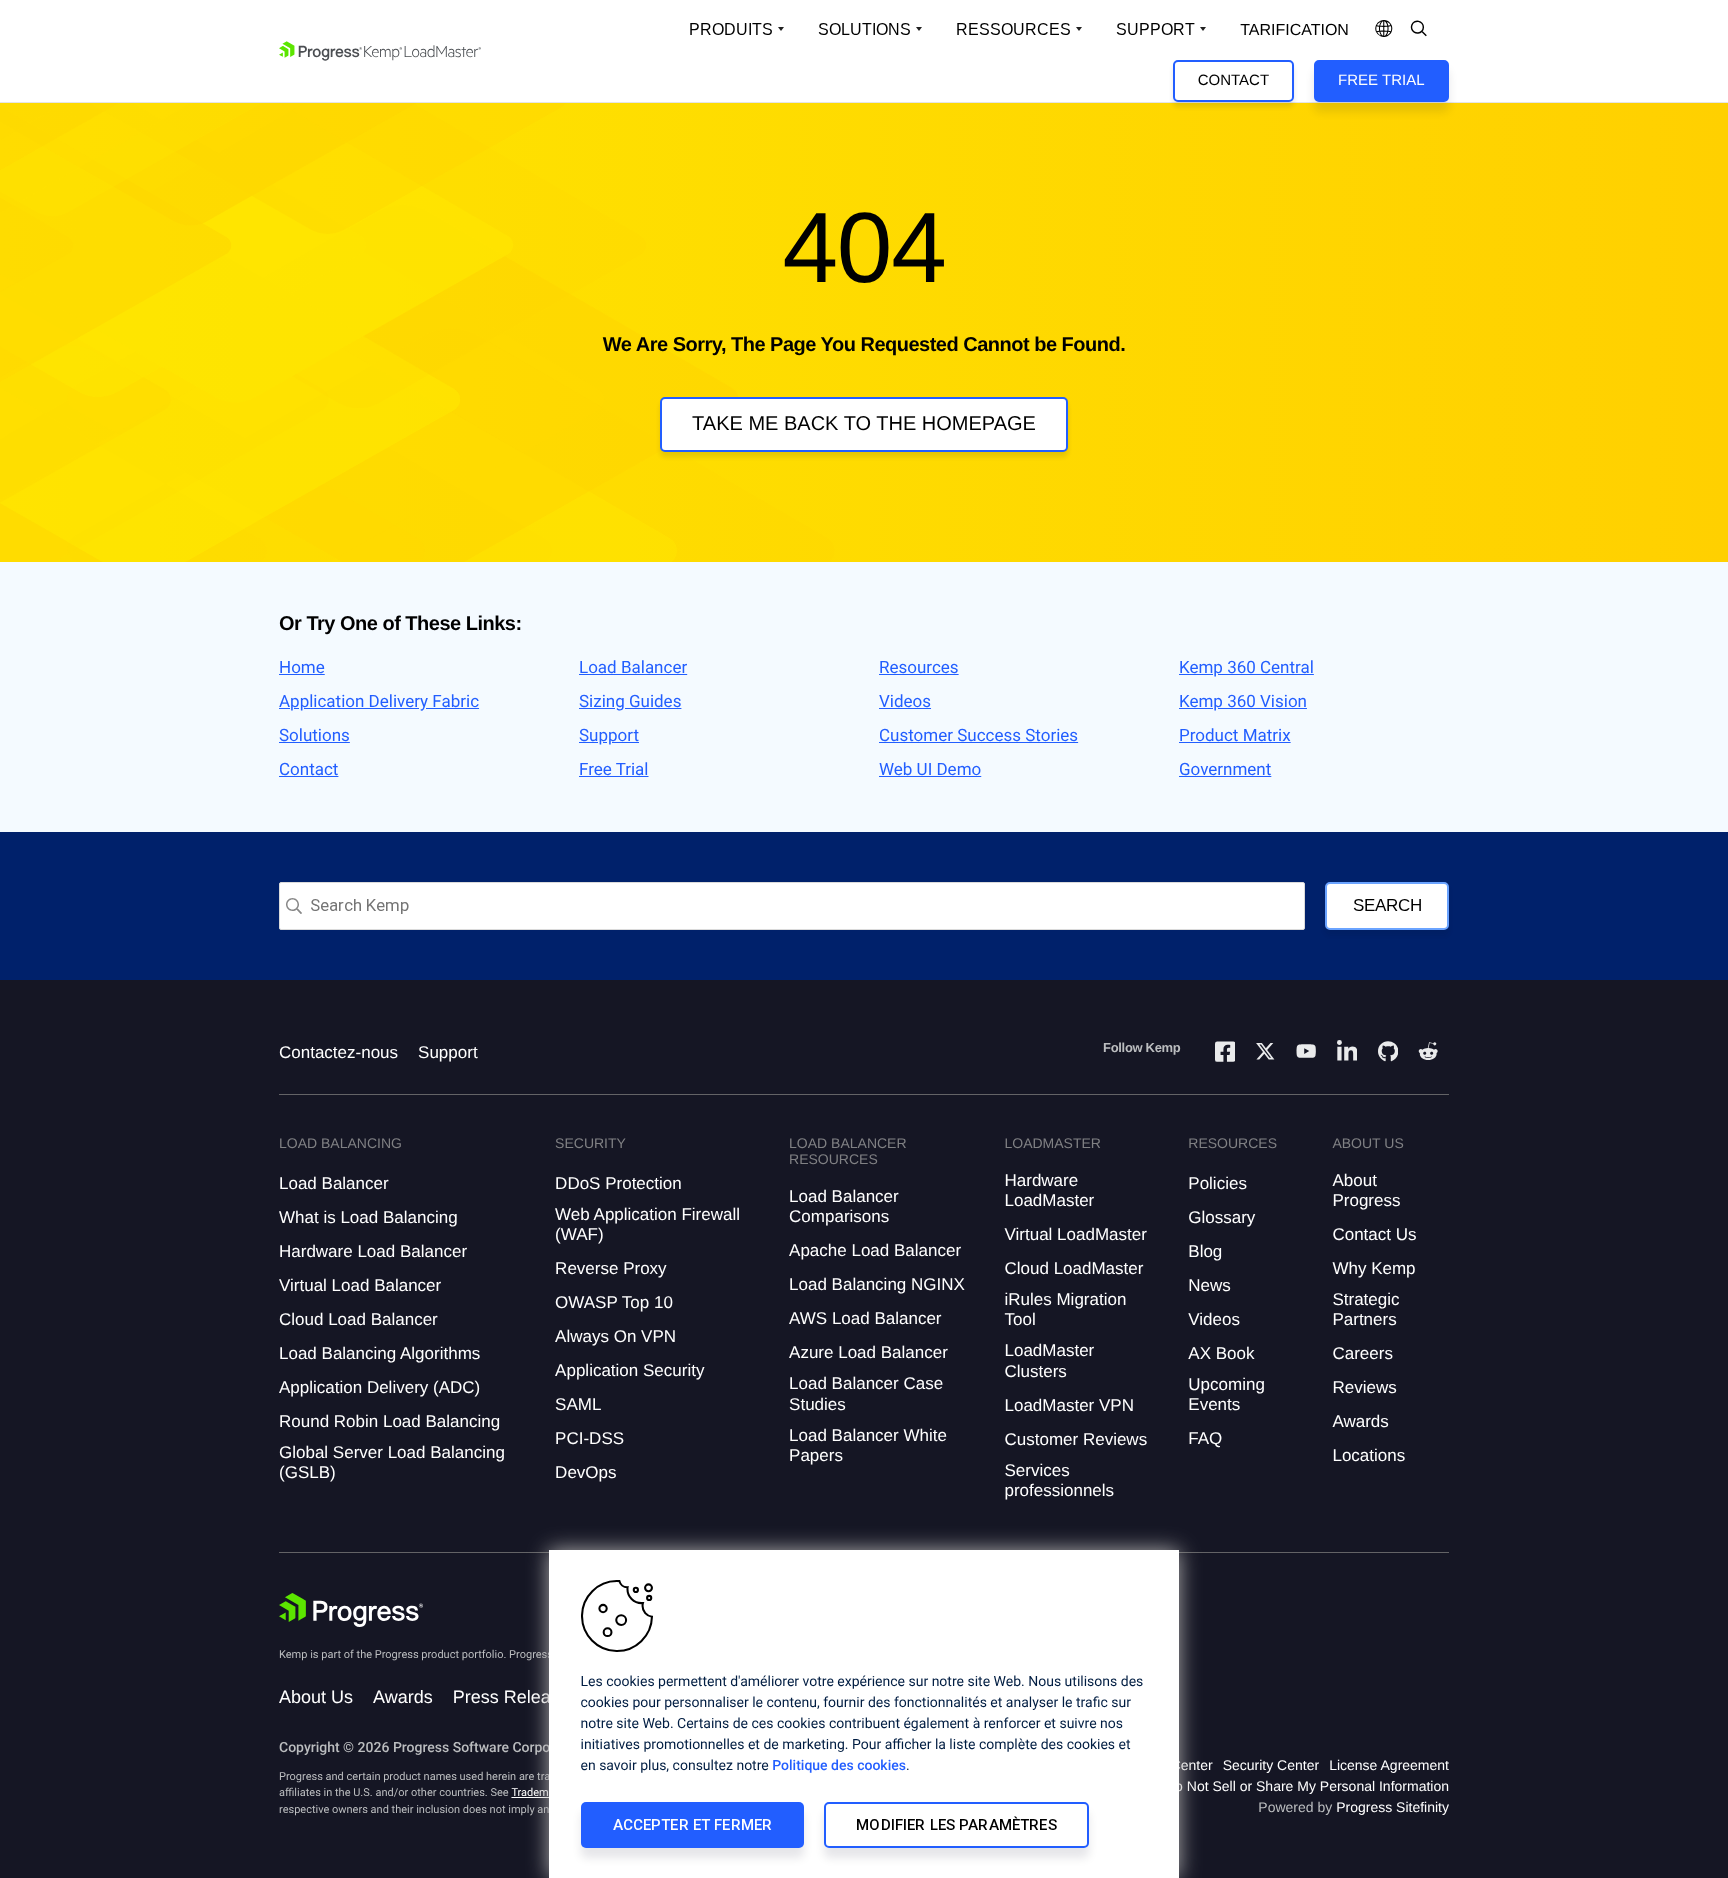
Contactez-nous (338, 1052)
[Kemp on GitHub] (1388, 1054)
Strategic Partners (1365, 1309)
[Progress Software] (351, 1610)
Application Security (629, 1370)
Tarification (1294, 30)
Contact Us (1374, 1234)
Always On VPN (615, 1336)
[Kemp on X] (1265, 1054)
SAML (578, 1404)
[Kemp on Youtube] (1306, 1054)
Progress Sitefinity (1392, 1807)
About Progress (1366, 1190)
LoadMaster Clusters (1049, 1360)
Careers (1362, 1353)
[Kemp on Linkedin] (1347, 1054)
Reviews (1364, 1387)
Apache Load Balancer (875, 1250)
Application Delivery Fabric (379, 702)
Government (1225, 770)
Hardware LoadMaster (1049, 1190)
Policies (1217, 1183)
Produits (731, 29)
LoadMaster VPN (1068, 1405)
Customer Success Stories (978, 736)
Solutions (864, 29)
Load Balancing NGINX (877, 1284)
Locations (1368, 1455)
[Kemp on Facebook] (1225, 1054)
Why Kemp (1373, 1268)
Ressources (1013, 29)
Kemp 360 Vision (1243, 702)
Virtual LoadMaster (1075, 1234)
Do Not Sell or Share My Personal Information (1307, 1786)
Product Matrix (1235, 736)
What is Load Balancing (368, 1217)
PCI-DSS (589, 1438)
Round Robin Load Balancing (389, 1421)
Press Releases (516, 1697)
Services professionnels (1059, 1480)
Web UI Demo (930, 770)
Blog (1205, 1251)
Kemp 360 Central (1246, 668)
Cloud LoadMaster (1073, 1268)
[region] (864, 1714)
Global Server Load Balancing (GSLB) (392, 1462)
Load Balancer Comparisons (844, 1206)
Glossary (1221, 1217)
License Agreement (1389, 1765)
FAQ (1205, 1438)
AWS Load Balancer (865, 1318)
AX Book (1221, 1353)
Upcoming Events (1226, 1394)
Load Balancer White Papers (868, 1445)
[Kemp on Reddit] (1428, 1054)
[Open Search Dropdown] (1419, 30)
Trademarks (540, 1792)
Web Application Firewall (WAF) (647, 1224)
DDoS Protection (618, 1183)
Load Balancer (633, 668)
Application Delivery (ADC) (379, 1387)
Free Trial (1381, 80)
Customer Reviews (1075, 1439)
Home (302, 668)
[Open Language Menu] (1384, 30)
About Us (316, 1697)
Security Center (1271, 1765)
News (1209, 1285)
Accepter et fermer (693, 1825)
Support (1155, 29)
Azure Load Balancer (868, 1352)
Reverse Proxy (610, 1268)
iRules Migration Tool (1065, 1309)
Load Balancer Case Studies (866, 1393)
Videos (905, 702)
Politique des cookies (839, 1766)
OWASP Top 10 (614, 1302)
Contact (1233, 80)
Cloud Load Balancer (358, 1319)
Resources (919, 668)
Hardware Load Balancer (373, 1251)
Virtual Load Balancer (360, 1285)
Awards (1360, 1421)
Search (1387, 905)
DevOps (585, 1472)
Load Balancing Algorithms (379, 1353)
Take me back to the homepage (864, 424)
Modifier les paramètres (956, 1825)
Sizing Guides (630, 702)
